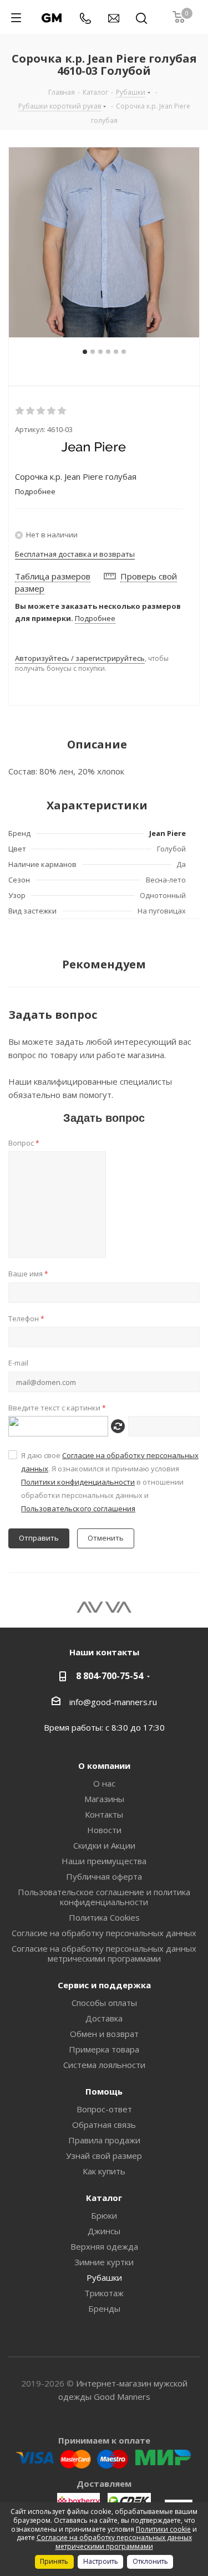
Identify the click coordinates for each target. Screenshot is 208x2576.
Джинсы (104, 2231)
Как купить (104, 2171)
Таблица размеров (53, 576)
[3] (41, 411)
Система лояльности (104, 2065)
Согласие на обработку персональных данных (104, 1933)
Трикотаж (104, 2293)
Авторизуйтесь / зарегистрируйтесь (80, 658)
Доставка (104, 2018)
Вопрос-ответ (104, 2109)
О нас (104, 1783)
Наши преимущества (104, 1861)
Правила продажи (104, 2140)
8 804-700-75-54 (110, 1676)
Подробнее (95, 618)
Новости (104, 1830)
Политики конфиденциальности (78, 1482)
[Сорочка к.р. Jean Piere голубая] (104, 242)
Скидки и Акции (104, 1845)
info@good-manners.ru (113, 1702)
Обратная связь (104, 2125)
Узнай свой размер (104, 2156)
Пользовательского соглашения (78, 1508)
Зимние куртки (104, 2262)
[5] (62, 411)
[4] (52, 411)
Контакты (104, 1814)
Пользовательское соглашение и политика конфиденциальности (104, 1897)
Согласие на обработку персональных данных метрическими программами (104, 1953)
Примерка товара (104, 2049)
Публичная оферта (104, 1876)
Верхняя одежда (104, 2246)
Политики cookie (163, 2529)
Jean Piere (168, 833)
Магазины (104, 1799)
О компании (104, 1766)
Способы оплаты (104, 2003)
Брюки (104, 2215)
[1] (20, 411)
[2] (31, 411)
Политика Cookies (104, 1917)
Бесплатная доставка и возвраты (75, 554)
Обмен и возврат (104, 2034)
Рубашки (104, 2277)
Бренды (104, 2308)
